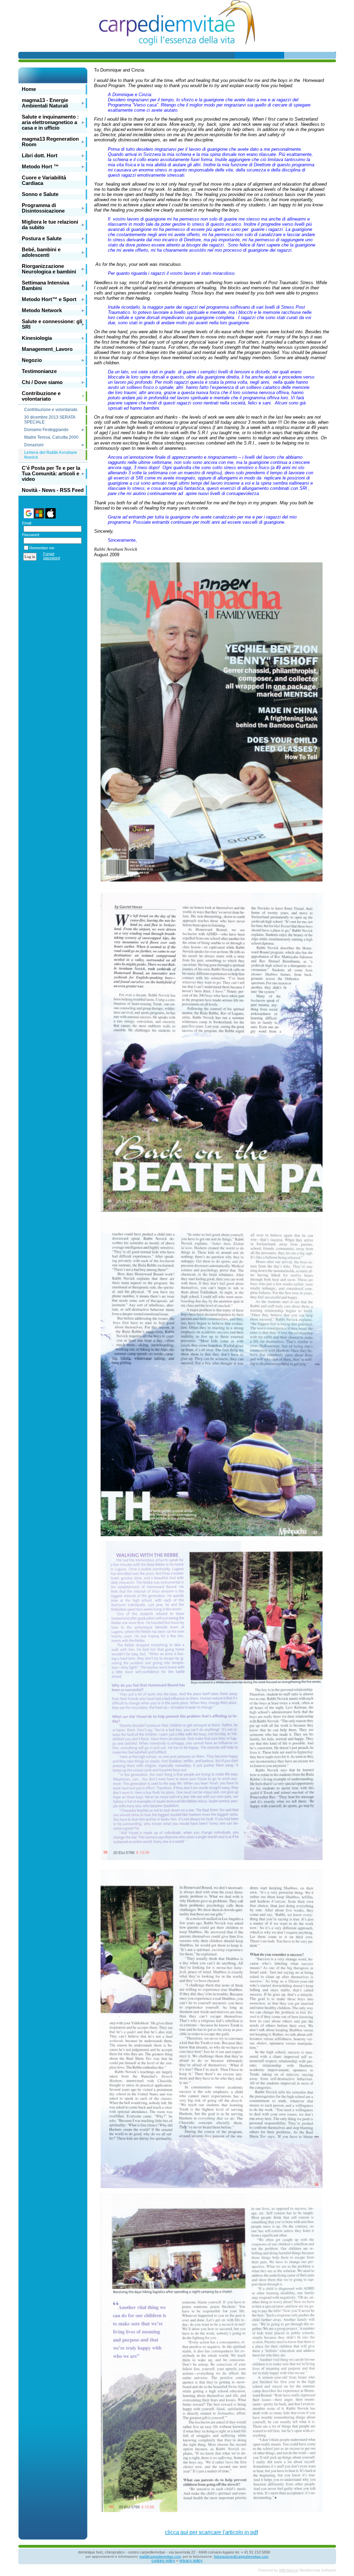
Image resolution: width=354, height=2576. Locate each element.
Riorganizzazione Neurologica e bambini (49, 269)
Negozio (32, 360)
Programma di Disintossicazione (43, 208)
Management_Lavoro (47, 349)
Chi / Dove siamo (42, 382)
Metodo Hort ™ (40, 167)
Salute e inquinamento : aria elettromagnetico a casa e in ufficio (50, 122)
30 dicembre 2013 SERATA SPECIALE (50, 420)
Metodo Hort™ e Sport (49, 299)
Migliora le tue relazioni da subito (50, 225)
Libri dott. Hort (40, 156)
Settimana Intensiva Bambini (45, 286)
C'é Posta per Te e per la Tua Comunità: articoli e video (51, 474)
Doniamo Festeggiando (46, 430)
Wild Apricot (289, 2570)
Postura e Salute (42, 239)
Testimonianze (39, 371)
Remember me (42, 548)
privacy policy (191, 2560)
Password (29, 535)
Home (29, 89)
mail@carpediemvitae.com (160, 2556)
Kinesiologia (37, 338)
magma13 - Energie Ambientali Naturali (45, 103)
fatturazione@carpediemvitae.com (241, 2556)
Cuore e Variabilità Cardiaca (44, 180)
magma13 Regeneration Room (50, 142)
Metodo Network (42, 310)
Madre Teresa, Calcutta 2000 (51, 437)
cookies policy (163, 2560)
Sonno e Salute (40, 194)
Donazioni (34, 445)
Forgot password (52, 556)
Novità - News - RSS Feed (53, 490)
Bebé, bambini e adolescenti (41, 252)
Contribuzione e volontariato (41, 396)
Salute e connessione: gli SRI (52, 324)
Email (25, 523)
